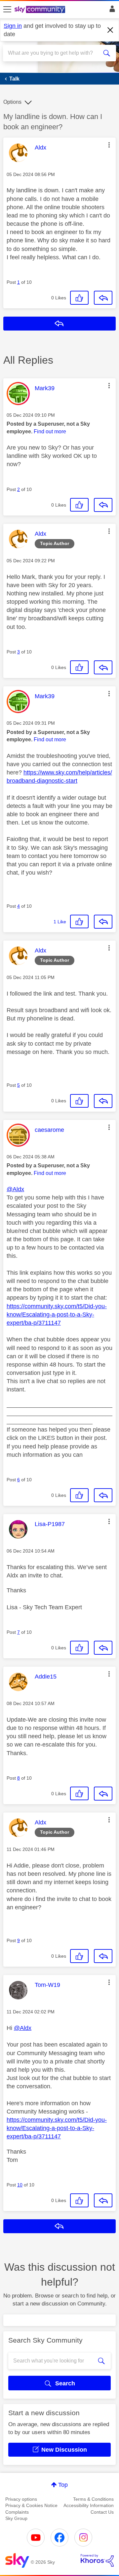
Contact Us (102, 2512)
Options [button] (12, 102)
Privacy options (21, 2499)
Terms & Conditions (93, 2499)
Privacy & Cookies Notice (31, 2505)
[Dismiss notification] (110, 30)
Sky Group (16, 2518)
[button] (109, 145)
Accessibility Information (89, 2505)
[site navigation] (7, 10)
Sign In (111, 11)
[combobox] (54, 53)
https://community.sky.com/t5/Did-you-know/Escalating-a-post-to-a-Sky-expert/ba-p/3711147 (57, 1315)
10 (20, 2185)
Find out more (50, 431)
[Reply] (103, 298)
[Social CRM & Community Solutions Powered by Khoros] (97, 2560)
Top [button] (63, 2485)
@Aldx (15, 1189)
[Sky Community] (41, 10)
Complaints (17, 2512)
